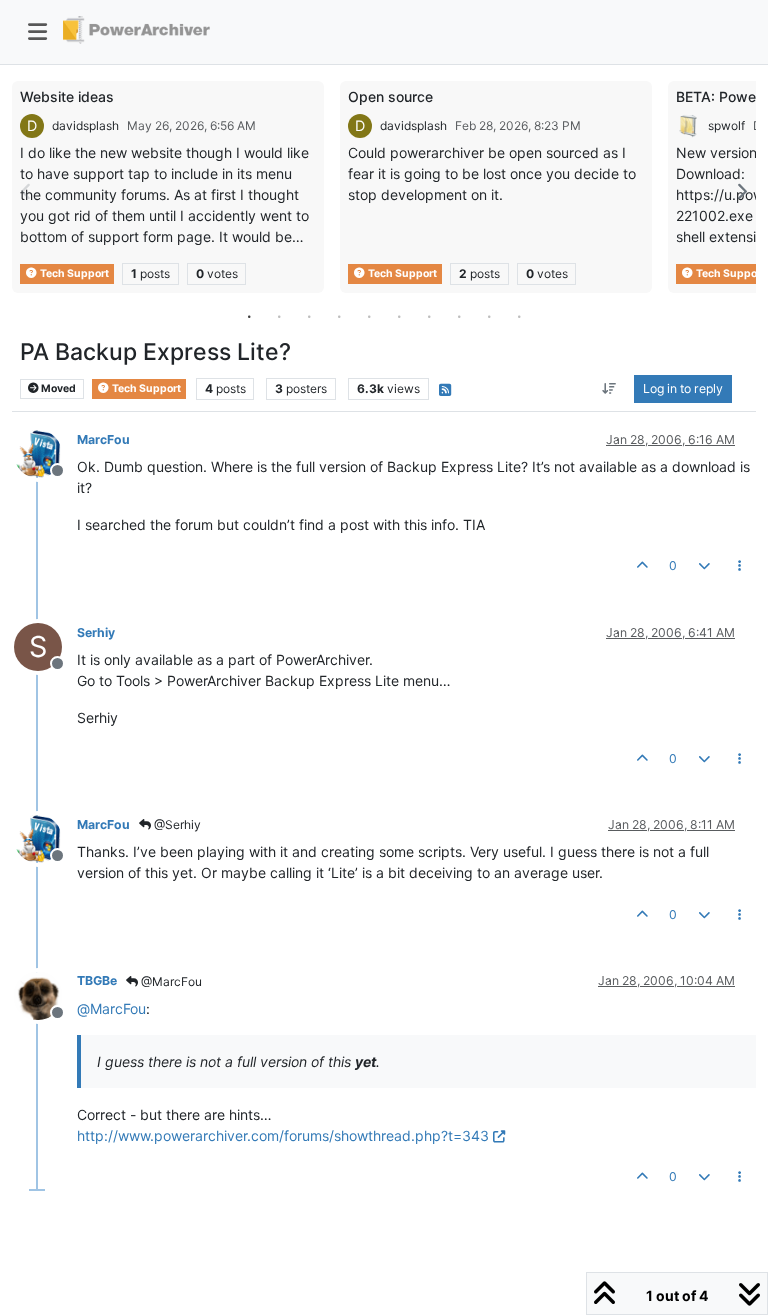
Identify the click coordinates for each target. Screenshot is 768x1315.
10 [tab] (519, 316)
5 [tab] (369, 316)
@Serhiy (176, 824)
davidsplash (85, 125)
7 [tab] (429, 316)
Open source (390, 96)
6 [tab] (399, 316)
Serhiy (96, 632)
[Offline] (45, 452)
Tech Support (73, 273)
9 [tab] (489, 316)
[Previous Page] (27, 191)
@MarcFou (170, 981)
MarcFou (103, 439)
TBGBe (97, 980)
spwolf (726, 125)
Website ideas (67, 96)
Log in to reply (683, 388)
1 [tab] (249, 316)
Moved (57, 388)
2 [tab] (279, 316)
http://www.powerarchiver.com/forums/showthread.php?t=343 (283, 1135)
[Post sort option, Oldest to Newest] (609, 389)
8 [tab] (459, 316)
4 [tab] (339, 316)
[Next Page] (741, 191)
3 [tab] (309, 316)
